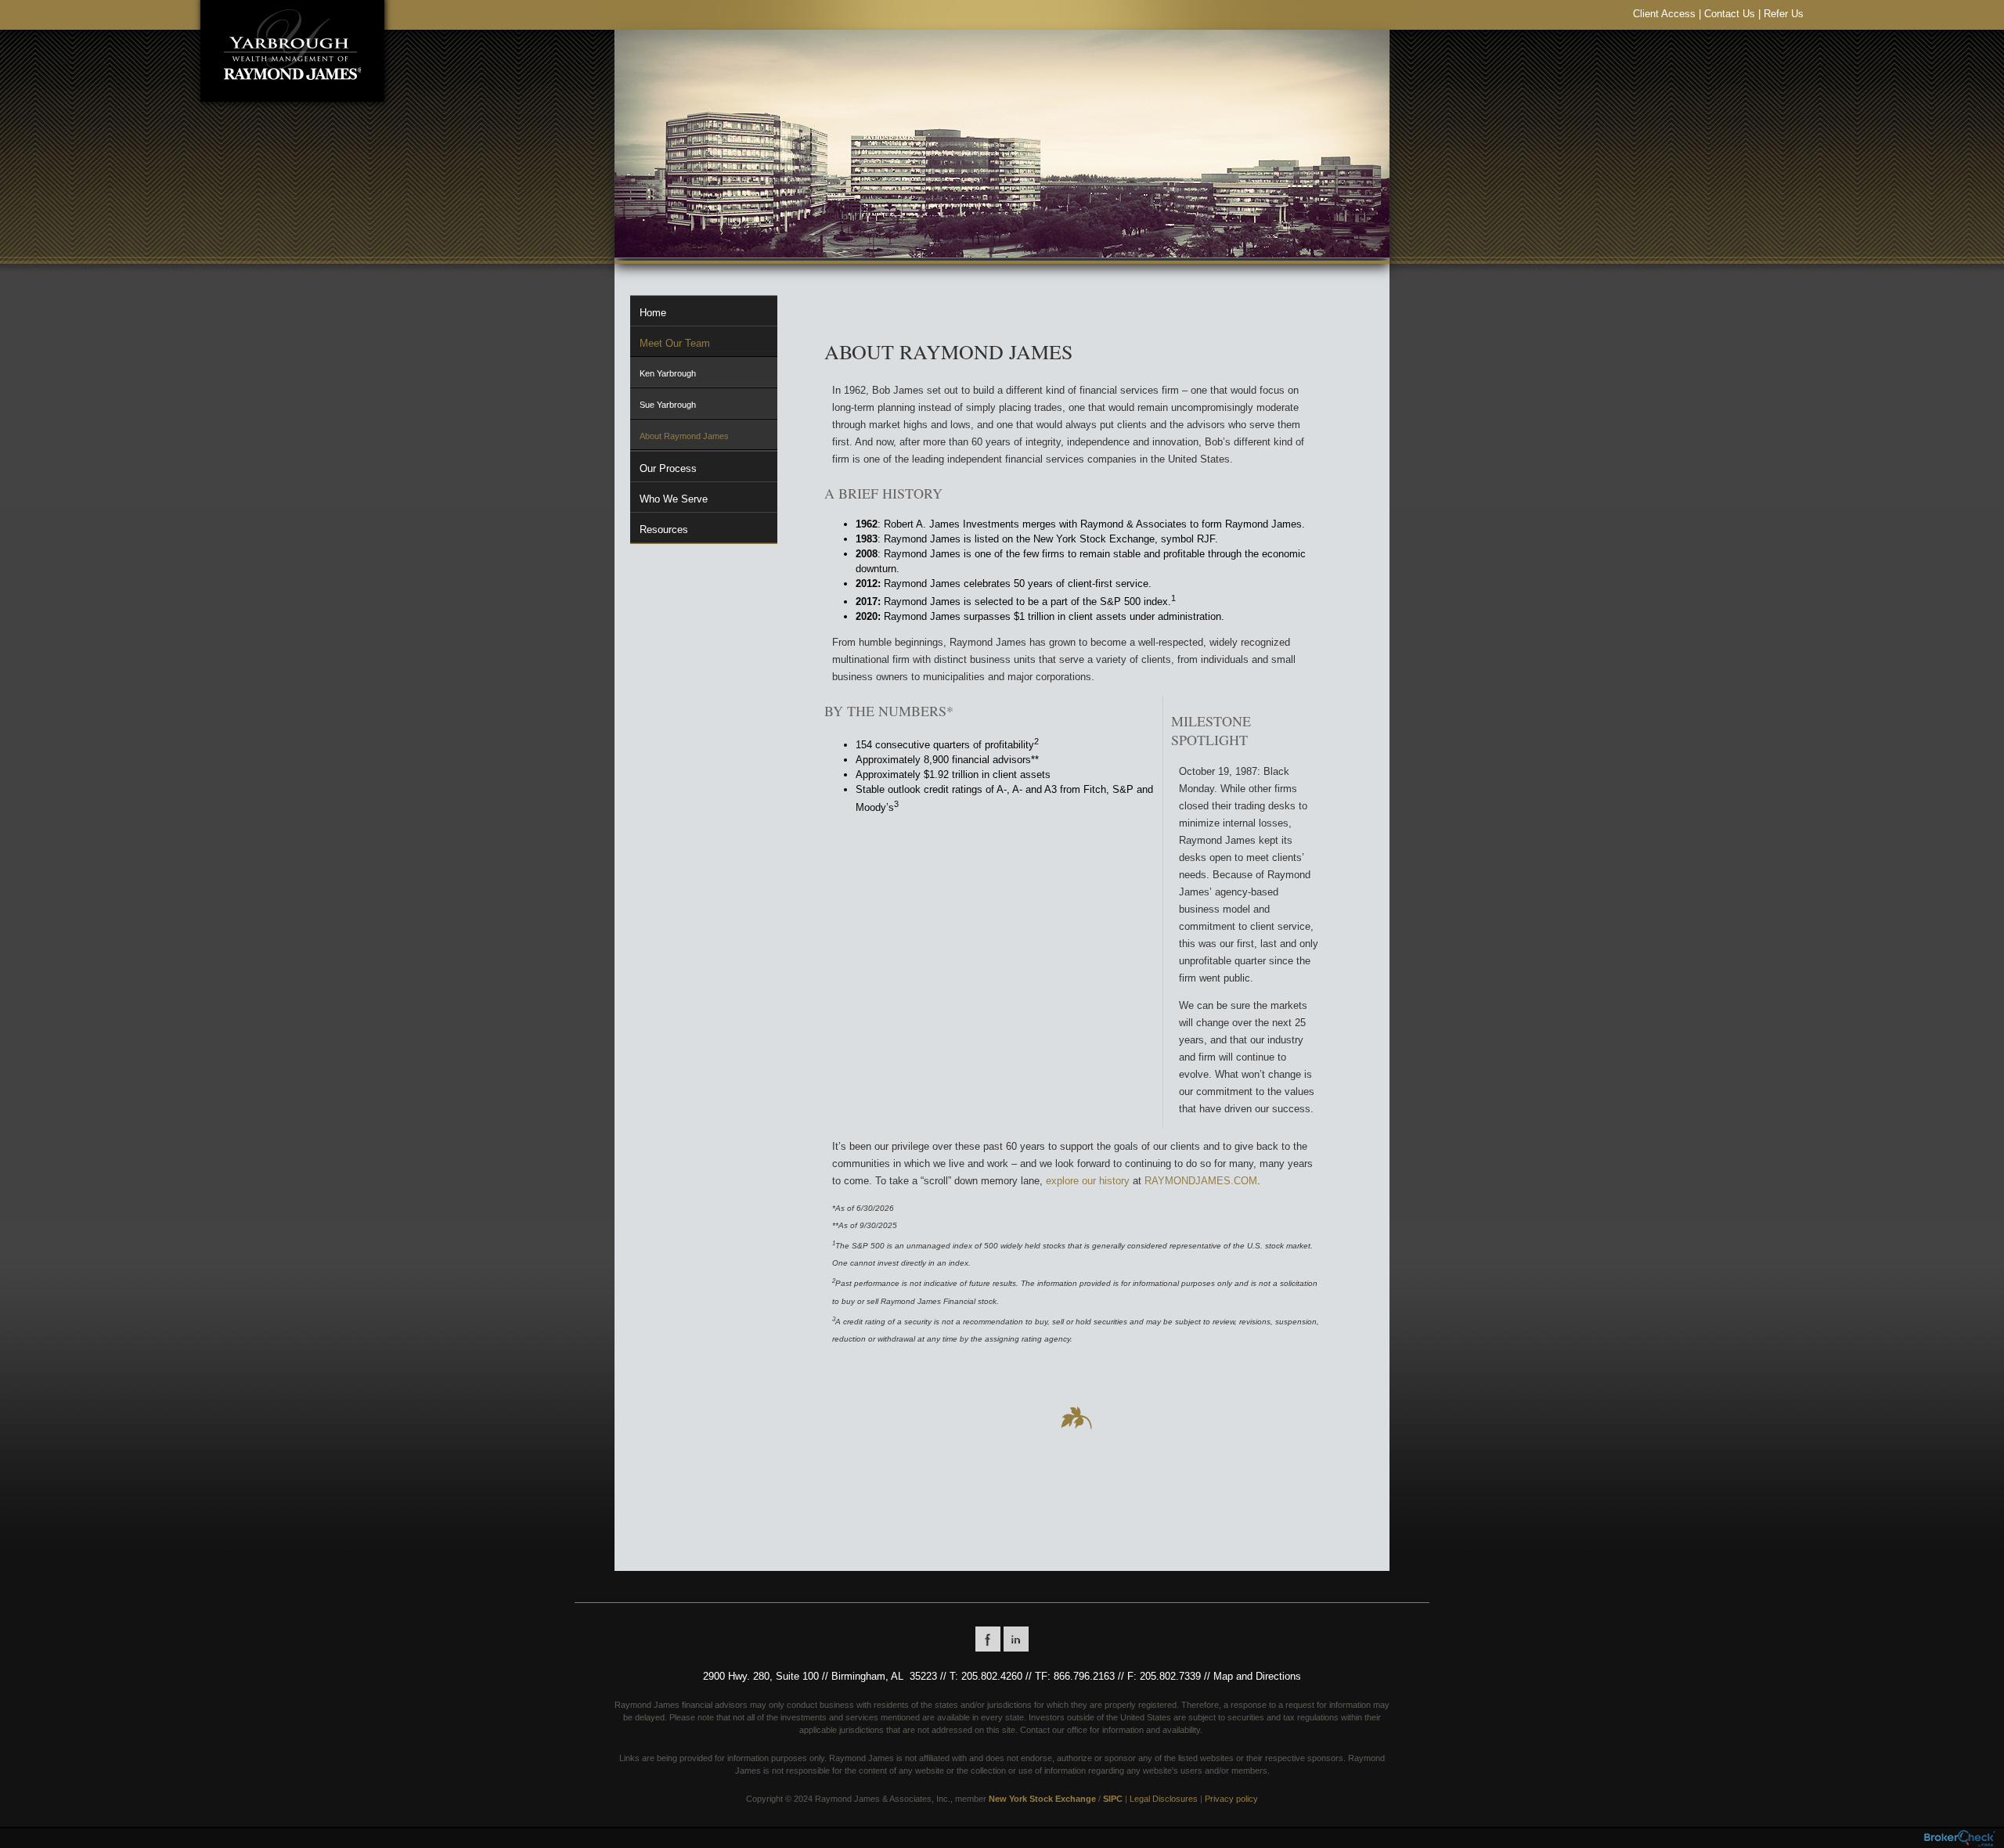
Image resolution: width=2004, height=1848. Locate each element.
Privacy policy (1231, 1799)
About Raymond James (684, 436)
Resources (664, 530)
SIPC (1113, 1799)
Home (653, 313)
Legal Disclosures (1164, 1799)
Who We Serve (674, 499)
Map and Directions (1257, 1676)
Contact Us (1730, 14)
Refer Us (1784, 14)
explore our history (1088, 1181)
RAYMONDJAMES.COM (1201, 1181)
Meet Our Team (675, 343)
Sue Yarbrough (668, 405)
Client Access (1664, 14)
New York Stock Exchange (1042, 1799)
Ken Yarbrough (668, 373)
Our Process (668, 468)
